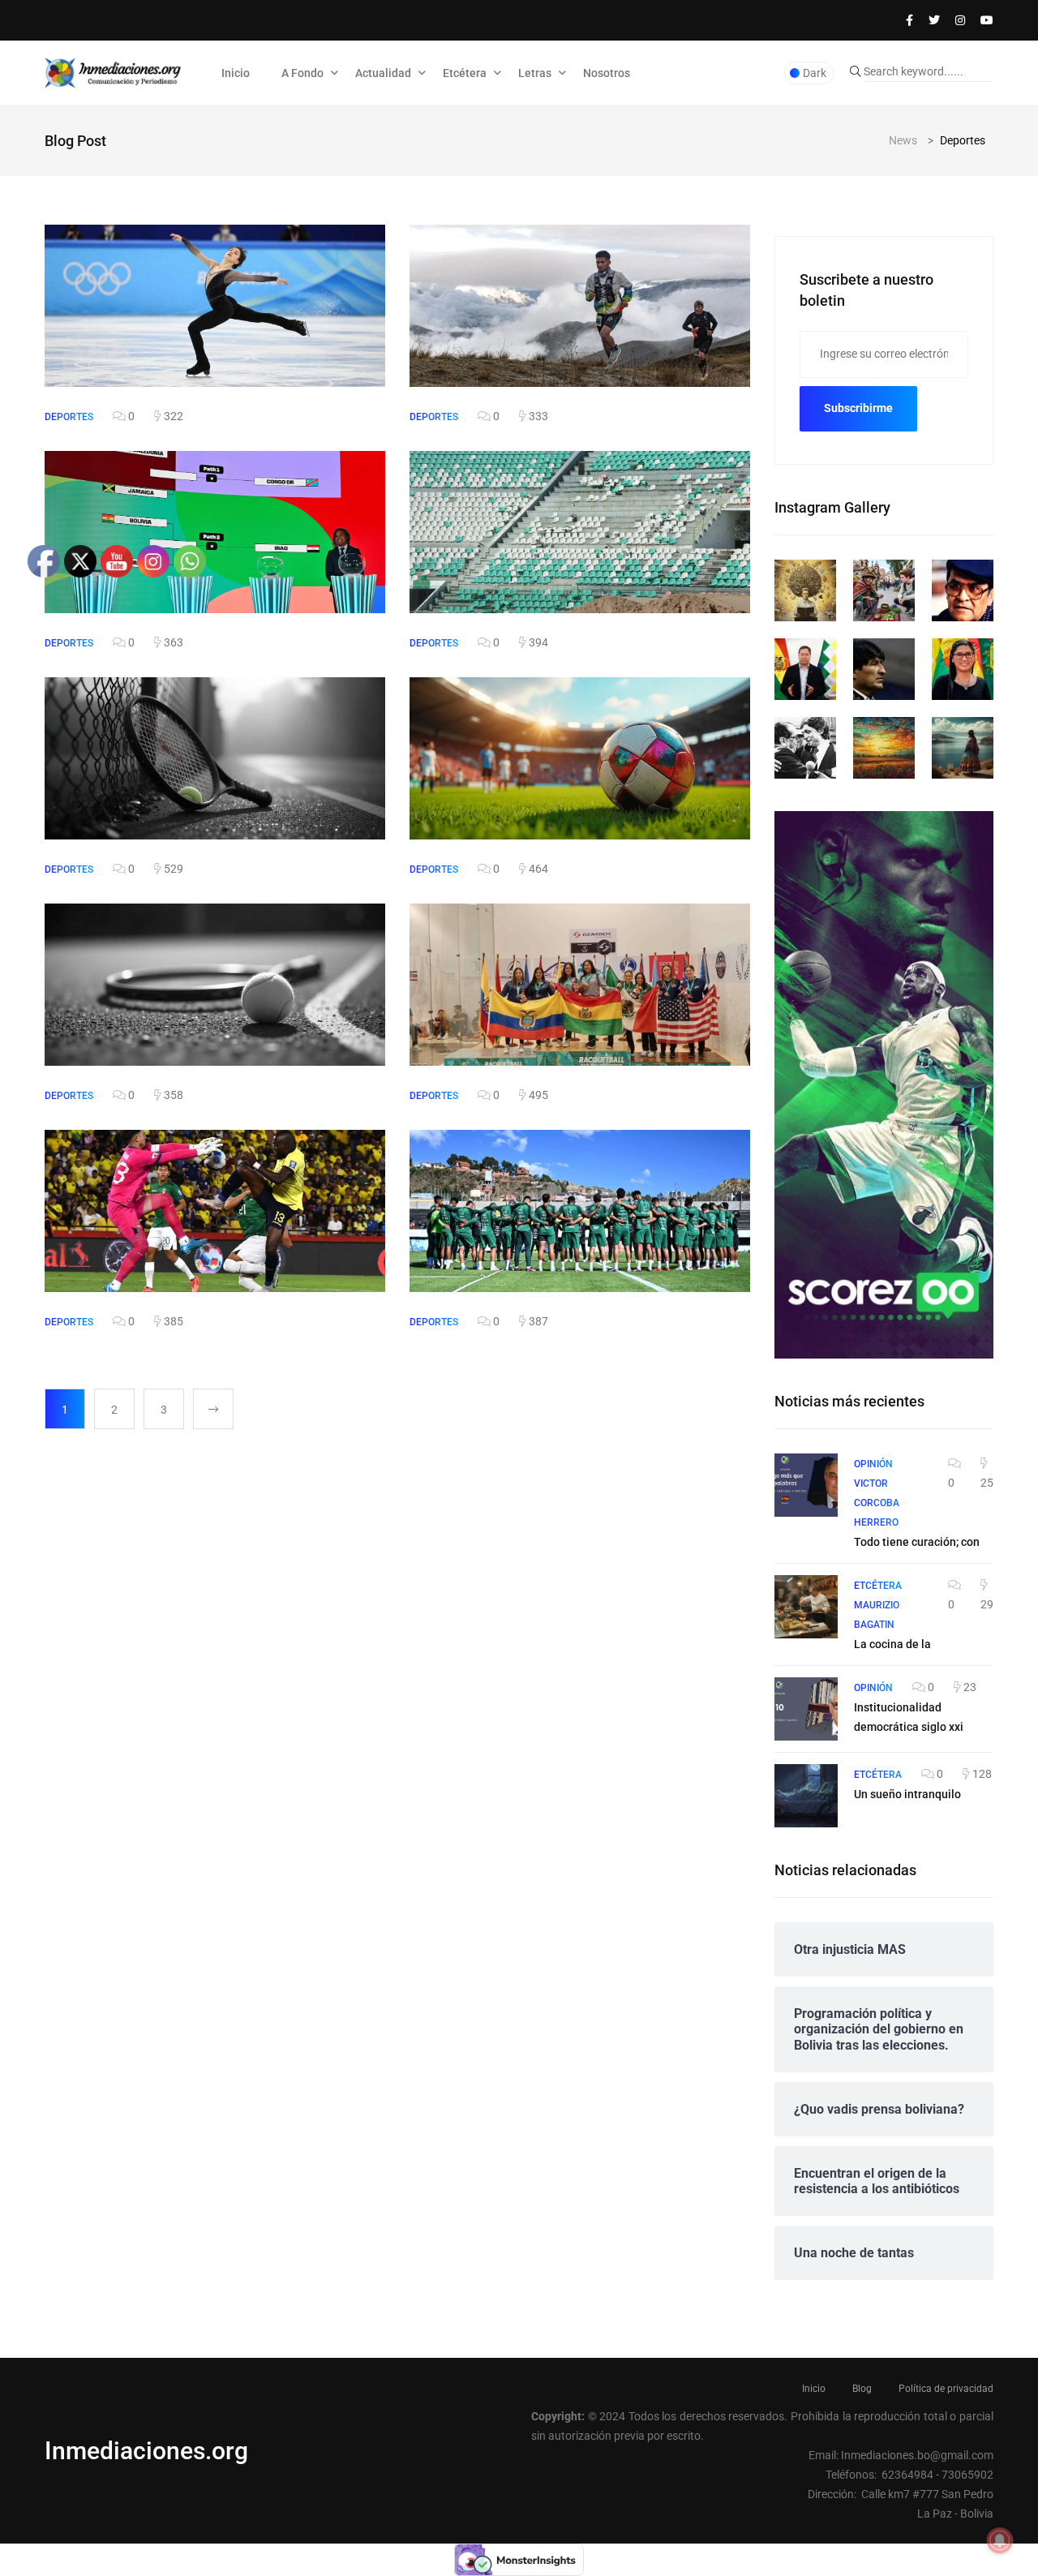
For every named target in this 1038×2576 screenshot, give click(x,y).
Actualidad (383, 73)
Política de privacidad (946, 2389)
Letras (535, 73)
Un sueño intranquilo (907, 1794)
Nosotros (607, 73)
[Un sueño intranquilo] (806, 1796)
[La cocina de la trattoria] (806, 1607)
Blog (862, 2389)
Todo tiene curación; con (917, 1542)
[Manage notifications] (1000, 2540)
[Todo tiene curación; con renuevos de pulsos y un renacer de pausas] (806, 1485)
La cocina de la (892, 1644)
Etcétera (465, 73)
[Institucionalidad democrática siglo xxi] (806, 1709)
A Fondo (302, 73)
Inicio (236, 73)
